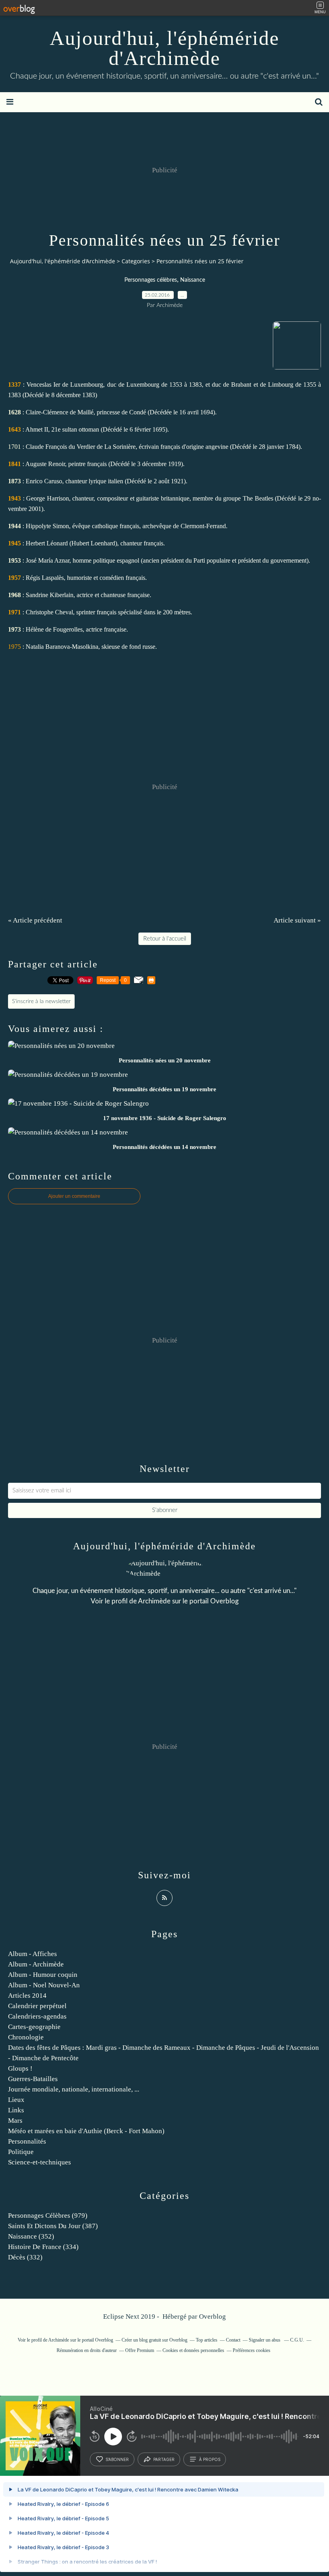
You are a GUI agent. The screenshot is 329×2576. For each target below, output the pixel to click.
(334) (43, 2247)
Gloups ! (20, 2068)
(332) (25, 2257)
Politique (21, 2152)
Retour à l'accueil (165, 939)
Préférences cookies (252, 2350)
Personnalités (27, 2141)
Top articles (207, 2340)
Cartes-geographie (34, 2027)
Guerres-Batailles (33, 2079)
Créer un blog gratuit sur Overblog (154, 2340)
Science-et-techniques (40, 2162)
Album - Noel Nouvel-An (44, 1985)
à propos (210, 2459)
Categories (136, 261)
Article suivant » (297, 920)
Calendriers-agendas (37, 2016)
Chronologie (26, 2037)
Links (16, 2110)
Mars (15, 2121)
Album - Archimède (36, 1964)
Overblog (212, 2317)
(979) (48, 2216)
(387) (53, 2226)
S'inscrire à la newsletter (41, 1001)
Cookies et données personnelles (193, 2350)
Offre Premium (140, 2350)
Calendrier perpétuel (37, 2006)
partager (164, 2459)
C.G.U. (297, 2340)
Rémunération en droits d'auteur (87, 2350)
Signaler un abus (265, 2340)
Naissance (193, 280)
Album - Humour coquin (43, 1975)
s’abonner (117, 2459)
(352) (31, 2236)
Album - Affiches (32, 1954)
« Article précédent (35, 920)
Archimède (154, 1601)
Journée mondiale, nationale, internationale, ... (74, 2089)
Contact (233, 2340)
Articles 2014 (27, 1996)
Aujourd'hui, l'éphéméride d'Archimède (164, 48)
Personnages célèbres (151, 280)
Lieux (16, 2100)
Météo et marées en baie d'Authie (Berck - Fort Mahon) (86, 2131)
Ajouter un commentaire (74, 1196)
